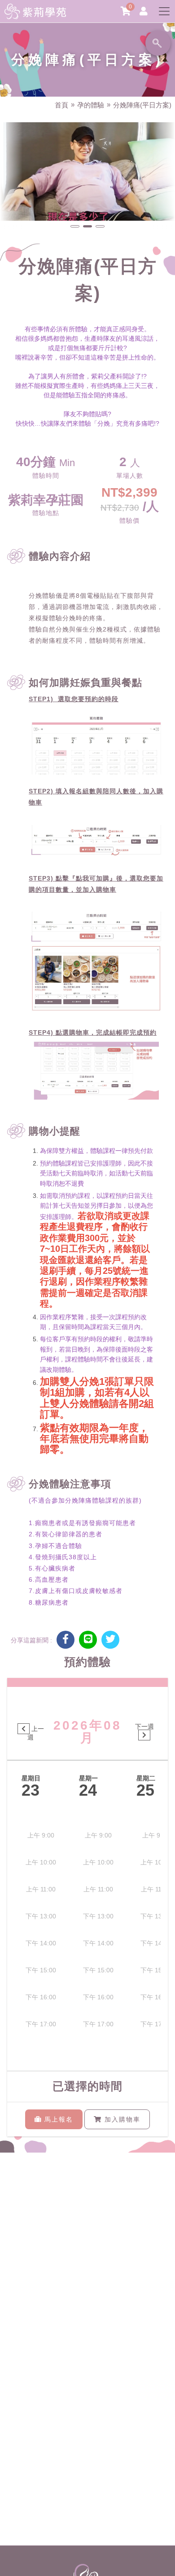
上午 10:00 (41, 1862)
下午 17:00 (41, 2024)
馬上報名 (57, 2119)
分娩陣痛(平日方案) (142, 105)
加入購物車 (121, 2119)
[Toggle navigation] (164, 11)
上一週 (36, 1733)
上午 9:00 (41, 1835)
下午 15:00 (41, 1970)
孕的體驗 (91, 105)
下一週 (144, 1726)
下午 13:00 (41, 1916)
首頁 (61, 105)
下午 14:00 (41, 1943)
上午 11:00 (41, 1889)
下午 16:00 (41, 1997)
